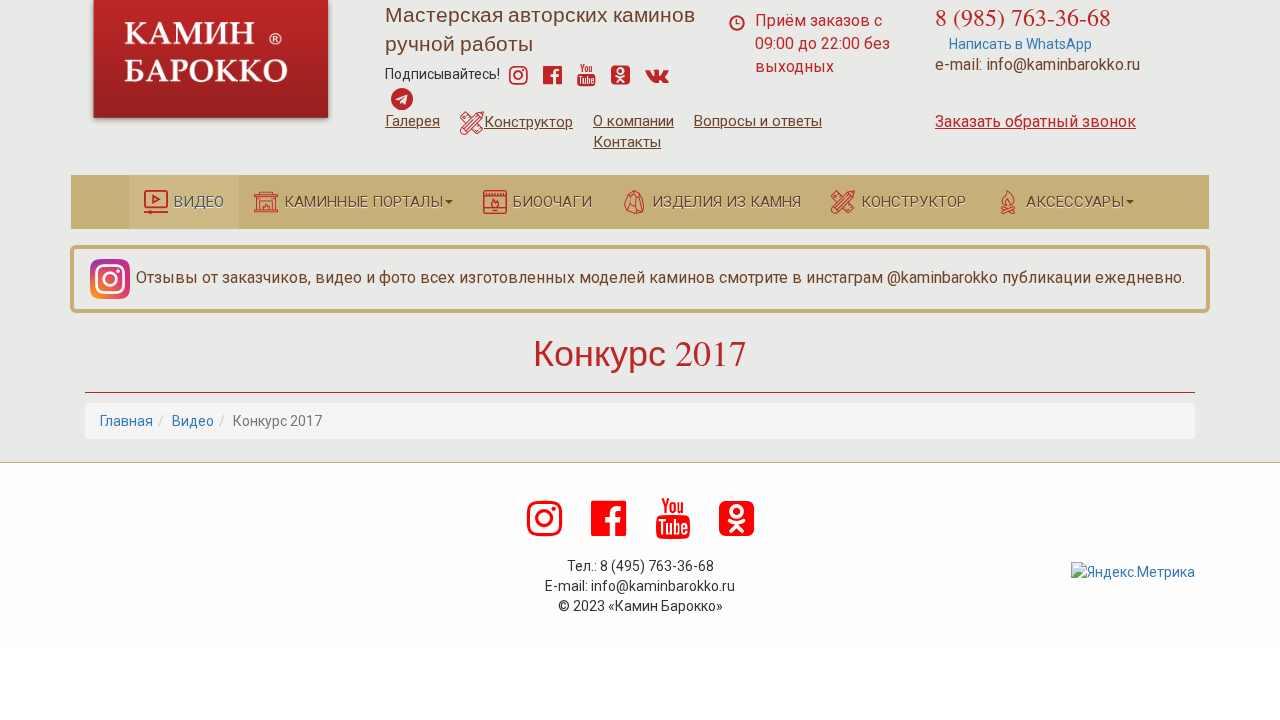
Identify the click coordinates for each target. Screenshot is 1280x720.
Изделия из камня (726, 202)
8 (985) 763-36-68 (1023, 17)
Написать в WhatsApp (1019, 44)
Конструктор (528, 122)
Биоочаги (552, 202)
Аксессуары (1075, 202)
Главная (126, 421)
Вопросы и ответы (758, 121)
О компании (633, 121)
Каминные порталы (363, 202)
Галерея (412, 121)
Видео (199, 202)
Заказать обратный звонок (1035, 121)
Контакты (627, 142)
